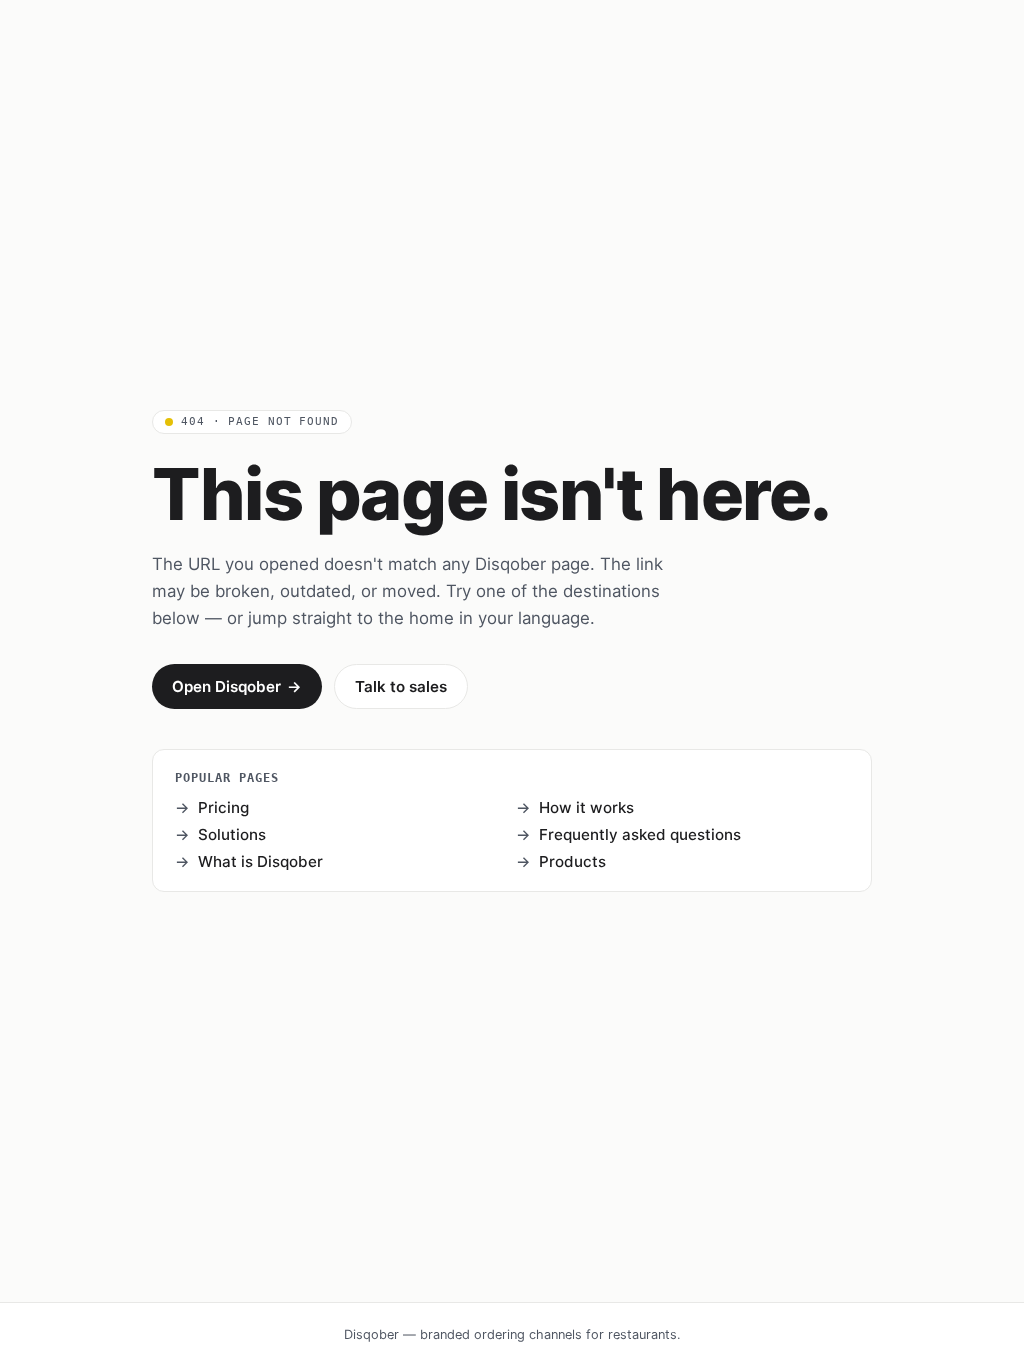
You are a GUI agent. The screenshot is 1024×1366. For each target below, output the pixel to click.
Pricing (223, 807)
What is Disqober (260, 861)
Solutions (232, 834)
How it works (586, 807)
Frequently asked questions (640, 834)
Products (572, 861)
